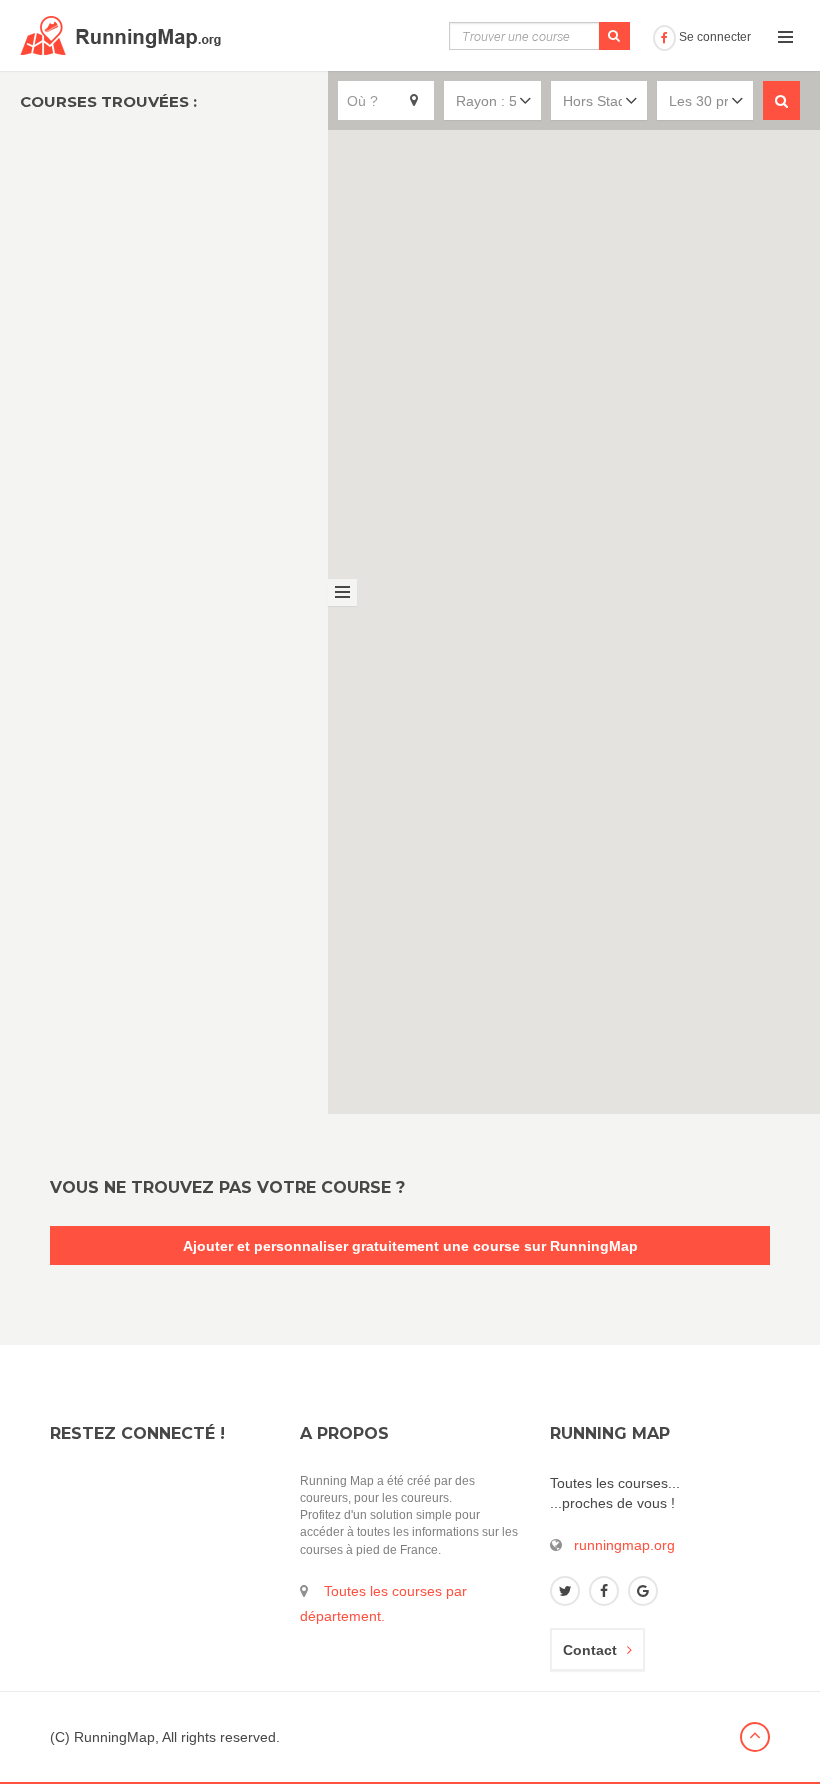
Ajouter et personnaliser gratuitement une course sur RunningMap (410, 1246)
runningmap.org (624, 1545)
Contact (590, 1650)
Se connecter (713, 37)
